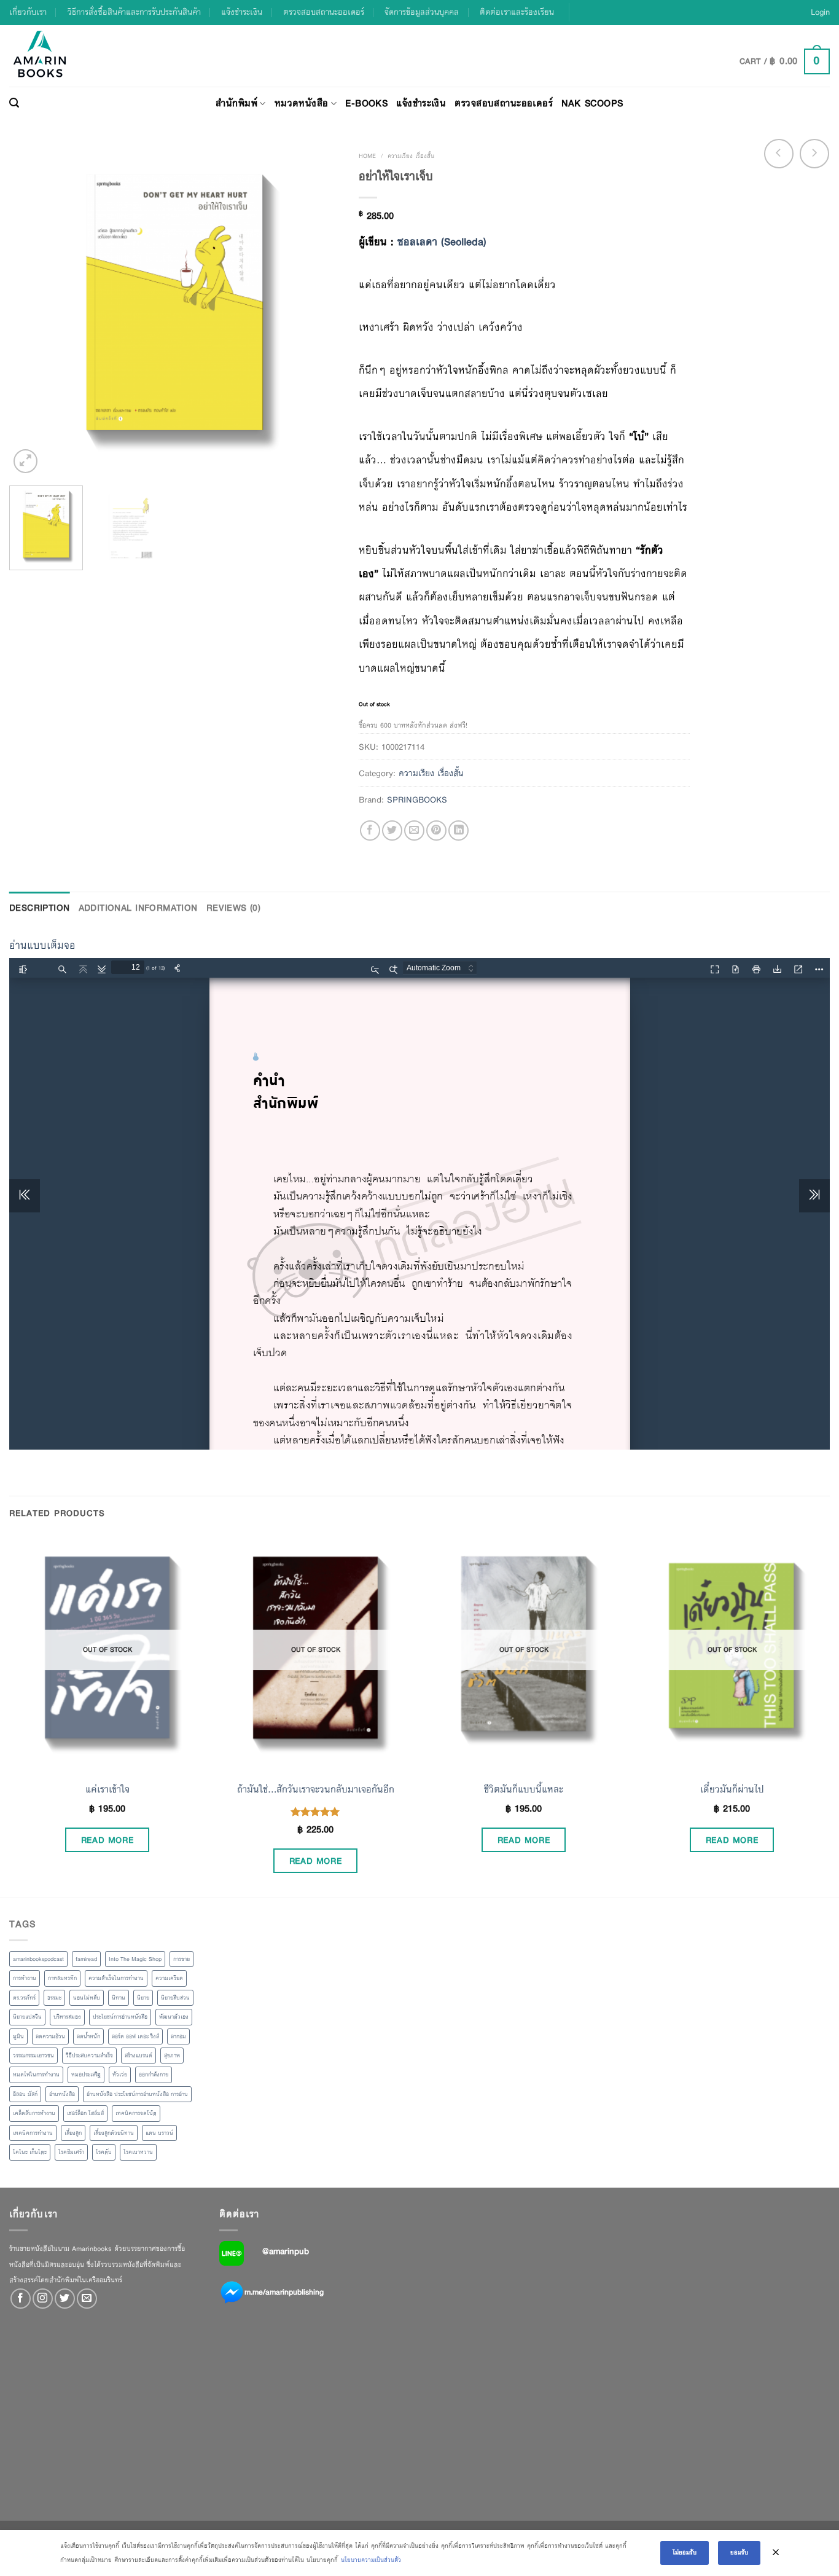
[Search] (14, 103)
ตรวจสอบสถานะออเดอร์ (324, 12)
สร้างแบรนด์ (139, 2056)
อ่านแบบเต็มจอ (42, 945)
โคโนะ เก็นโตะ (30, 2152)
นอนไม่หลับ (87, 1998)
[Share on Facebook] (370, 831)
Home (367, 156)
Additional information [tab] (138, 908)
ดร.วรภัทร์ (24, 1998)
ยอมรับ (739, 2552)
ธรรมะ (54, 1998)
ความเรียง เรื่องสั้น (411, 156)
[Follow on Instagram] (43, 2299)
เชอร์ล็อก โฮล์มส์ (85, 2113)
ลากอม (178, 2036)
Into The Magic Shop (135, 1959)
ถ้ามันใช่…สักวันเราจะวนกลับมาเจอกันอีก (316, 1789)
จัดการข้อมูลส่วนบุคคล (422, 12)
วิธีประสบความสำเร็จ (89, 2056)
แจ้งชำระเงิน (242, 12)
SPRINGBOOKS (417, 799)
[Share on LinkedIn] (459, 831)
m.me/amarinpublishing (284, 2291)
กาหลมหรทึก (62, 1978)
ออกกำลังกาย (154, 2075)
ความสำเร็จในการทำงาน (116, 1978)
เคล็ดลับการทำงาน (34, 2113)
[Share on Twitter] (392, 831)
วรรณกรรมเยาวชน (33, 2056)
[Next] (318, 310)
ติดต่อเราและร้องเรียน (517, 12)
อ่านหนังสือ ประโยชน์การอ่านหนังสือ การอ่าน (137, 2094)
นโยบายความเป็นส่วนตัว (371, 2560)
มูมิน (18, 2036)
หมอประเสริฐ (86, 2075)
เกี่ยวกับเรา (28, 12)
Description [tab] (40, 908)
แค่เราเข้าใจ (107, 1789)
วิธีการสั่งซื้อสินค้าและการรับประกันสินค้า (134, 12)
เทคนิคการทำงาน (33, 2133)
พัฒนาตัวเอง (174, 2017)
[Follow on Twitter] (65, 2299)
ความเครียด (169, 1978)
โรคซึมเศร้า (71, 2152)
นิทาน (119, 1998)
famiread (86, 1959)
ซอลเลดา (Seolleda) (442, 242)
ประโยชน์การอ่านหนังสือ (120, 2017)
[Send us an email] (87, 2299)
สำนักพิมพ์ (236, 103)
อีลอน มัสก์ (25, 2094)
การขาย (181, 1959)
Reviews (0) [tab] (234, 908)
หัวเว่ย (120, 2075)
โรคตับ (104, 2152)
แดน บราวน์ (159, 2133)
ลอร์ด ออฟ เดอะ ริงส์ (135, 2036)
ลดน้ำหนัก (88, 2036)
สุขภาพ (172, 2056)
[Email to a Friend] (414, 831)
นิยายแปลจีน (27, 2017)
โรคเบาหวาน (138, 2152)
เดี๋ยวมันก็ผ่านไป (732, 1789)
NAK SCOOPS (592, 103)
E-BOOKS (366, 103)
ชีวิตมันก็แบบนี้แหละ (524, 1789)
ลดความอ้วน (50, 2036)
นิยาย (143, 1998)
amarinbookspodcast (38, 1959)
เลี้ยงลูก (73, 2133)
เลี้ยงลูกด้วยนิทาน (114, 2133)
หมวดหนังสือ (302, 103)
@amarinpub (286, 2251)
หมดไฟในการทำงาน (36, 2075)
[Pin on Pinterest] (436, 831)
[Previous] (31, 310)
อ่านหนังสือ (62, 2094)
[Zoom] (25, 461)
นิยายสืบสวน (175, 1998)
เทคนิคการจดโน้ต (136, 2113)
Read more (107, 1840)
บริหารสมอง (67, 2017)
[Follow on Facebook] (21, 2299)
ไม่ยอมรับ (685, 2552)
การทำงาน (25, 1978)
